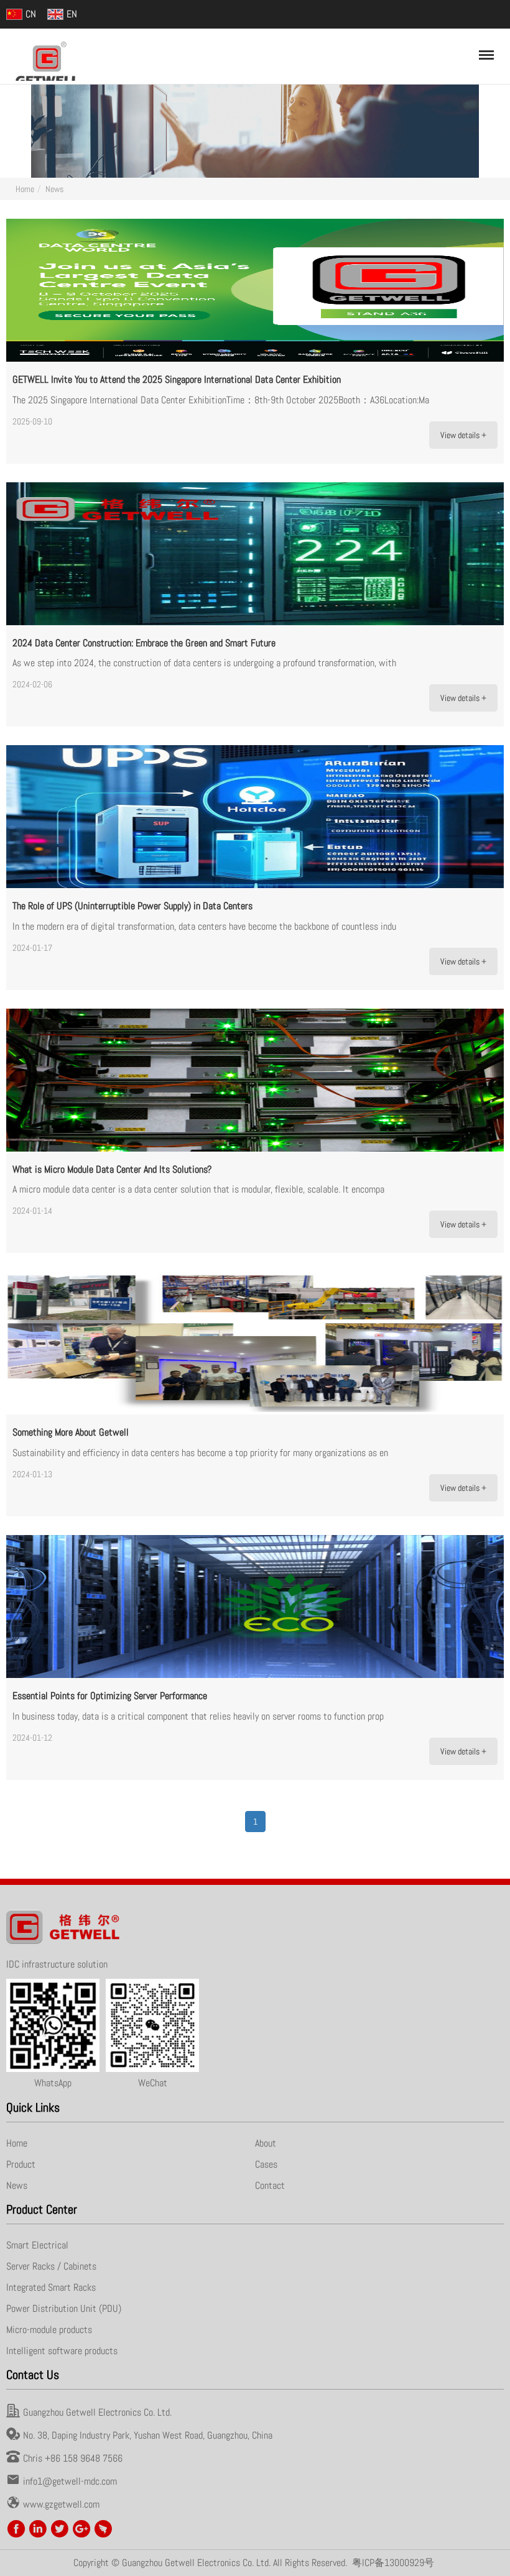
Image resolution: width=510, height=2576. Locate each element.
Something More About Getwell (71, 1432)
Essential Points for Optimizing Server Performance (110, 1696)
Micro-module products (49, 2330)
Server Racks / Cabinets (51, 2266)
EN (72, 14)
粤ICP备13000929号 (393, 2563)
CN (31, 14)
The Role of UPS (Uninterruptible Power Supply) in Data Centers (132, 906)
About (266, 2143)
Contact (270, 2185)
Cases (266, 2164)
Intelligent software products (62, 2351)
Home (25, 189)
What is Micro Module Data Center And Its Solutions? (112, 1169)
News (54, 189)
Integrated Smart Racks (51, 2287)
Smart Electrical (37, 2245)
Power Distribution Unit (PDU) (64, 2308)
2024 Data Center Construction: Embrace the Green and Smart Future (144, 643)
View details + (463, 435)
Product (21, 2164)
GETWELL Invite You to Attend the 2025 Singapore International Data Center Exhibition (177, 379)
